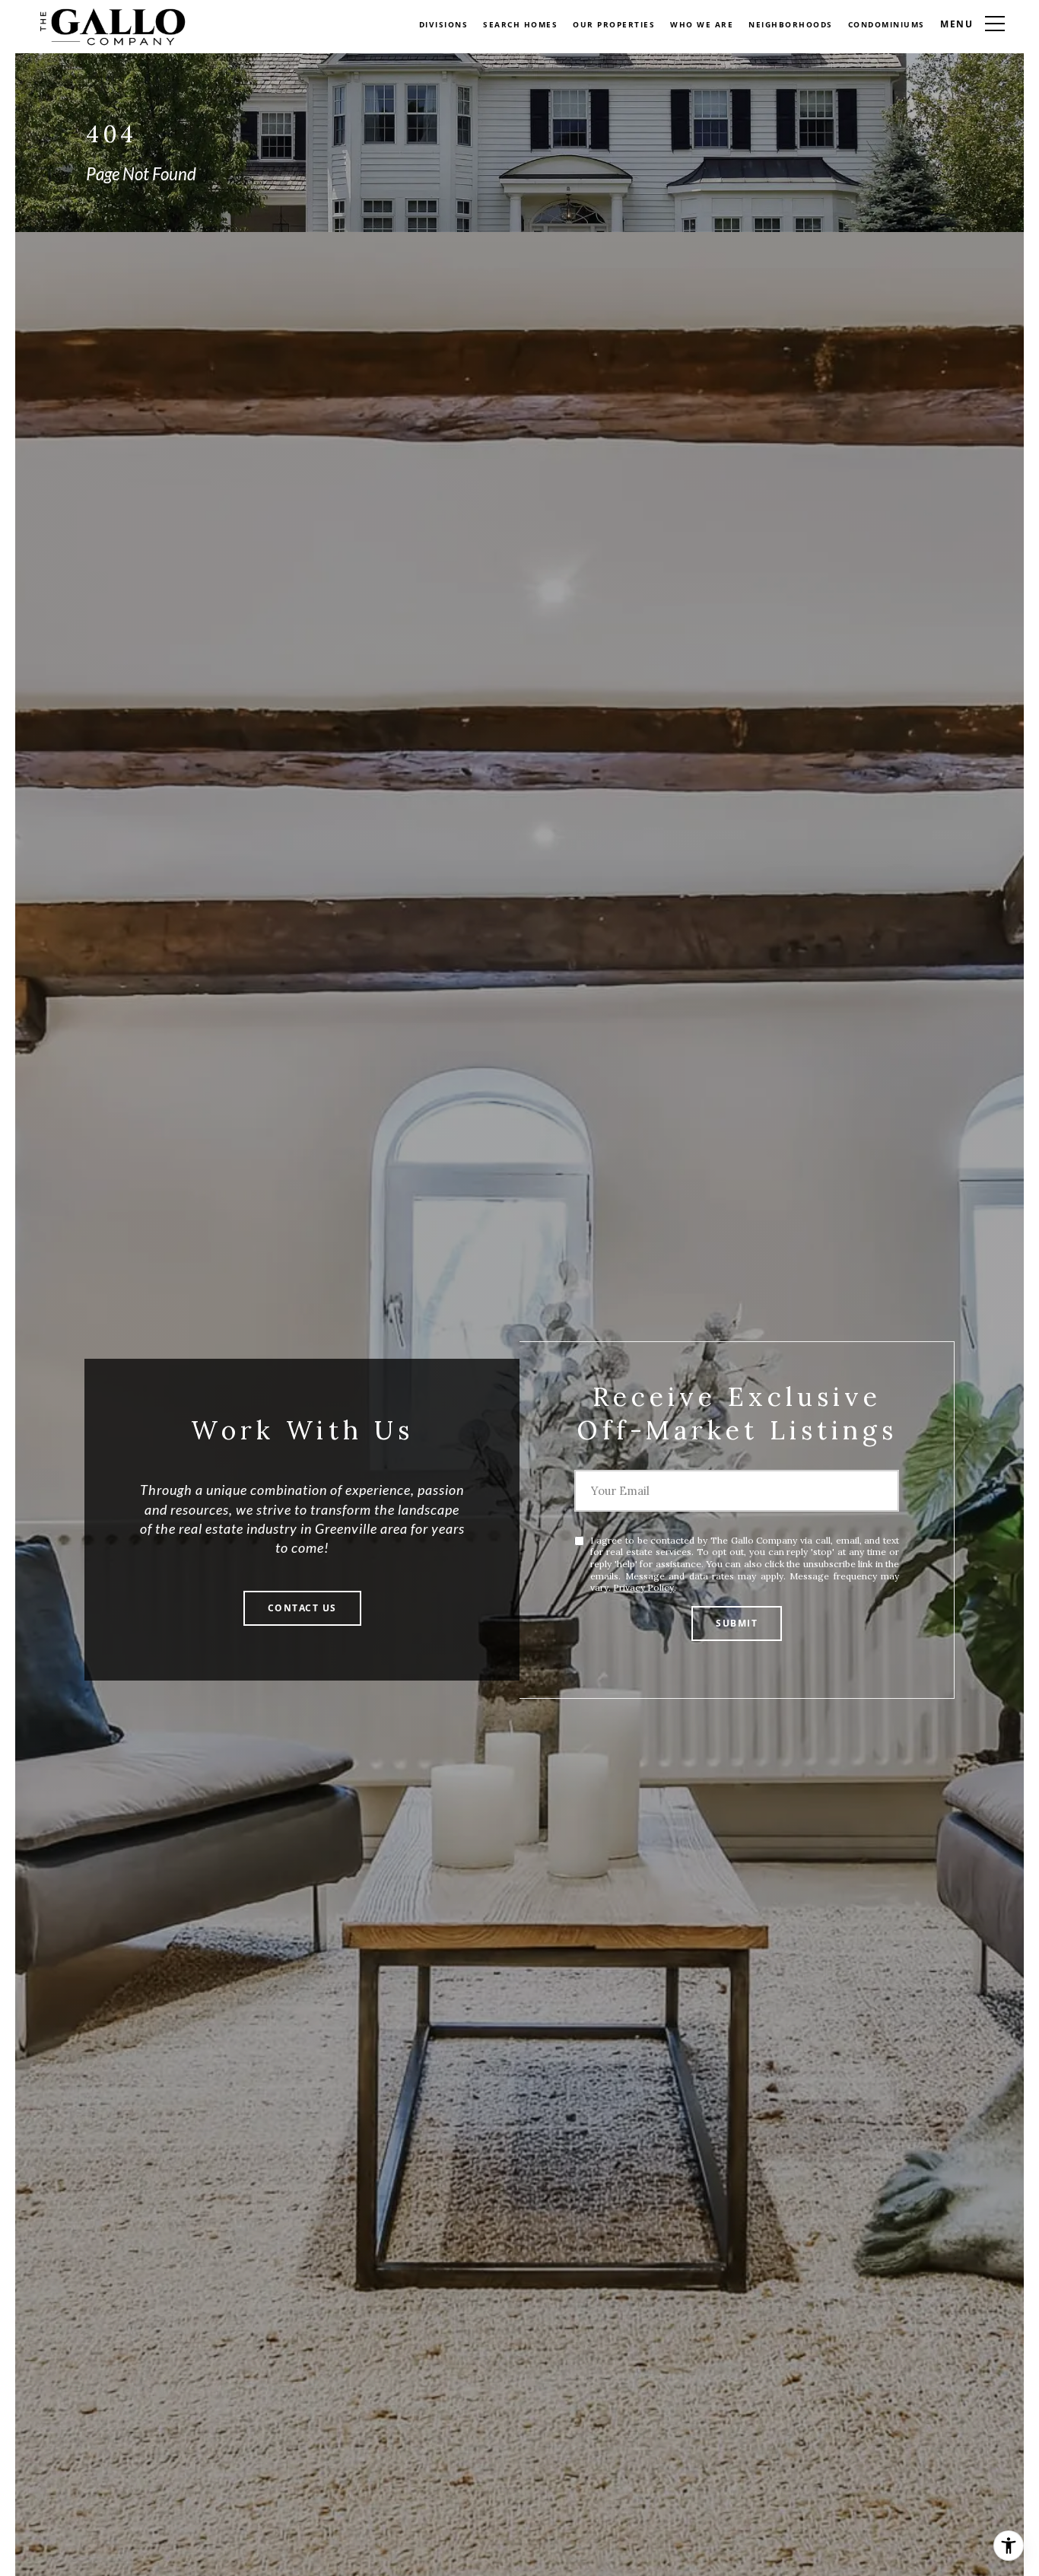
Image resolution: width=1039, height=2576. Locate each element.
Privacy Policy (643, 1587)
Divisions (444, 24)
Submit (737, 1623)
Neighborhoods (791, 24)
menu (957, 24)
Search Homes (520, 24)
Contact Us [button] (302, 1608)
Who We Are (702, 24)
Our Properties (614, 24)
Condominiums (886, 24)
